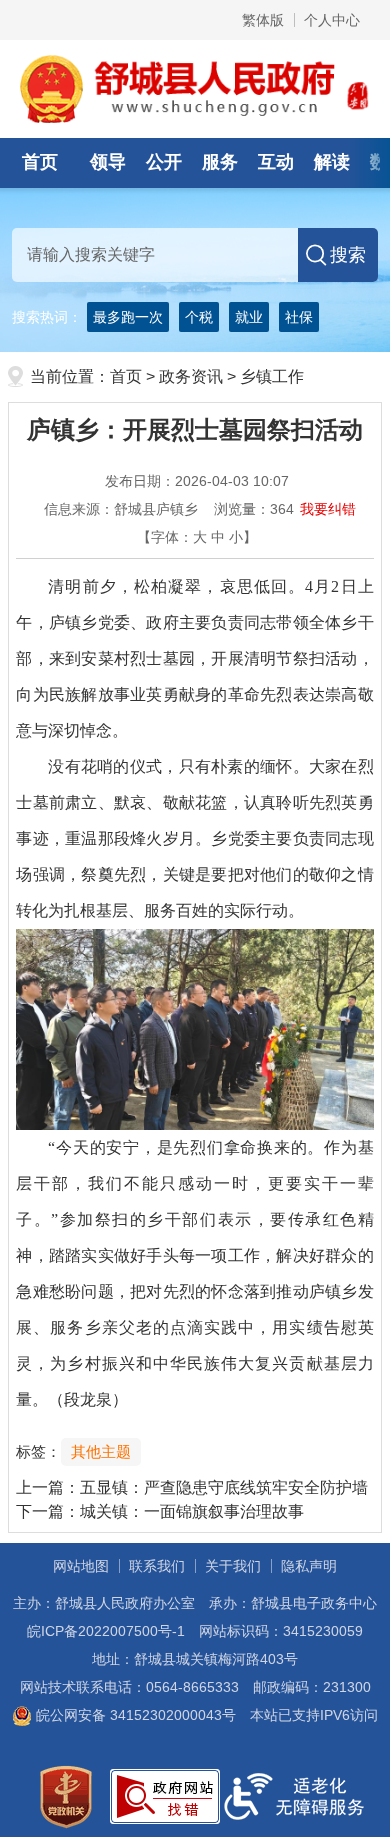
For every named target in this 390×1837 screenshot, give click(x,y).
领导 (108, 162)
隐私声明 (309, 1566)
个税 (199, 317)
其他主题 (101, 1452)
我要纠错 (328, 509)
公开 (164, 162)
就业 (249, 317)
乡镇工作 (272, 376)
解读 (332, 162)
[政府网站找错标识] (165, 1795)
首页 (40, 162)
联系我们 (157, 1566)
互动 (276, 162)
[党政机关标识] (66, 1795)
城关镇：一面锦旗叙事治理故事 (192, 1511)
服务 (220, 162)
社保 (299, 317)
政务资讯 (191, 376)
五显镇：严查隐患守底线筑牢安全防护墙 (224, 1487)
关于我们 (233, 1566)
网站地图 (81, 1566)
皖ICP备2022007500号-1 (106, 1631)
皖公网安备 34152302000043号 (134, 1715)
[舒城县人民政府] (195, 88)
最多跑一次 (128, 317)
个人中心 (332, 20)
